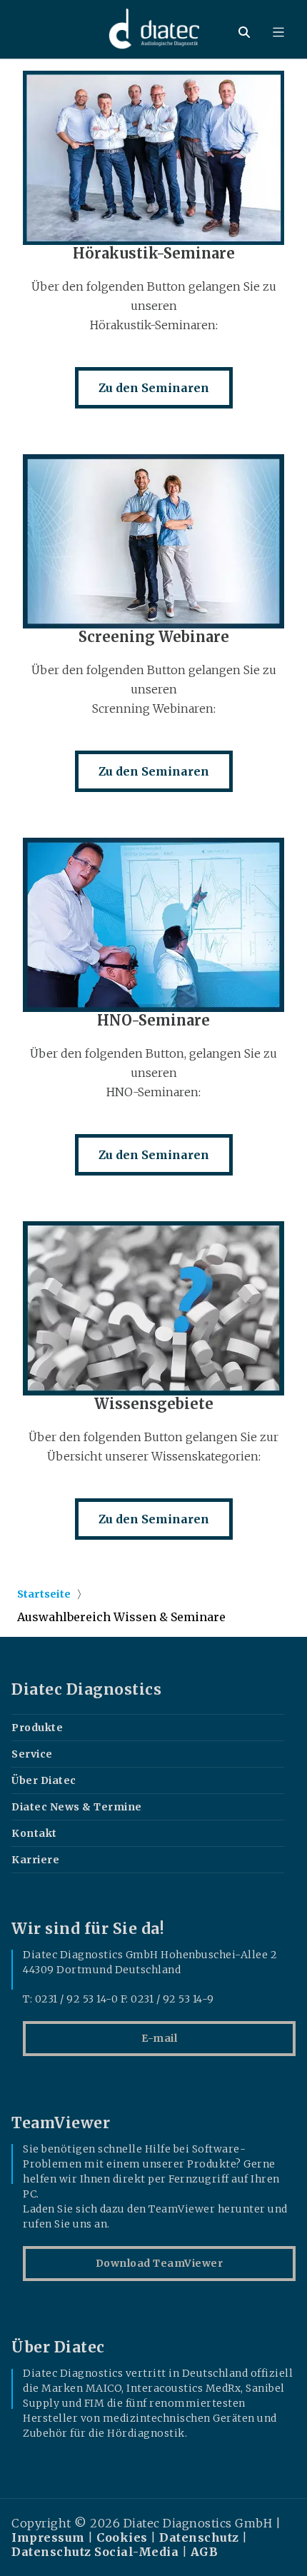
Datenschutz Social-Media (95, 2552)
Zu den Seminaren (154, 388)
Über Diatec (44, 1780)
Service (32, 1754)
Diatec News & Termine (77, 1807)
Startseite (44, 1594)
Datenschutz (199, 2537)
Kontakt (34, 1833)
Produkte (37, 1728)
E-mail (159, 2038)
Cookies (122, 2537)
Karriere (35, 1860)
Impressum (48, 2537)
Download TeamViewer (160, 2263)
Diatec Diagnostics (86, 1690)
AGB (205, 2552)
